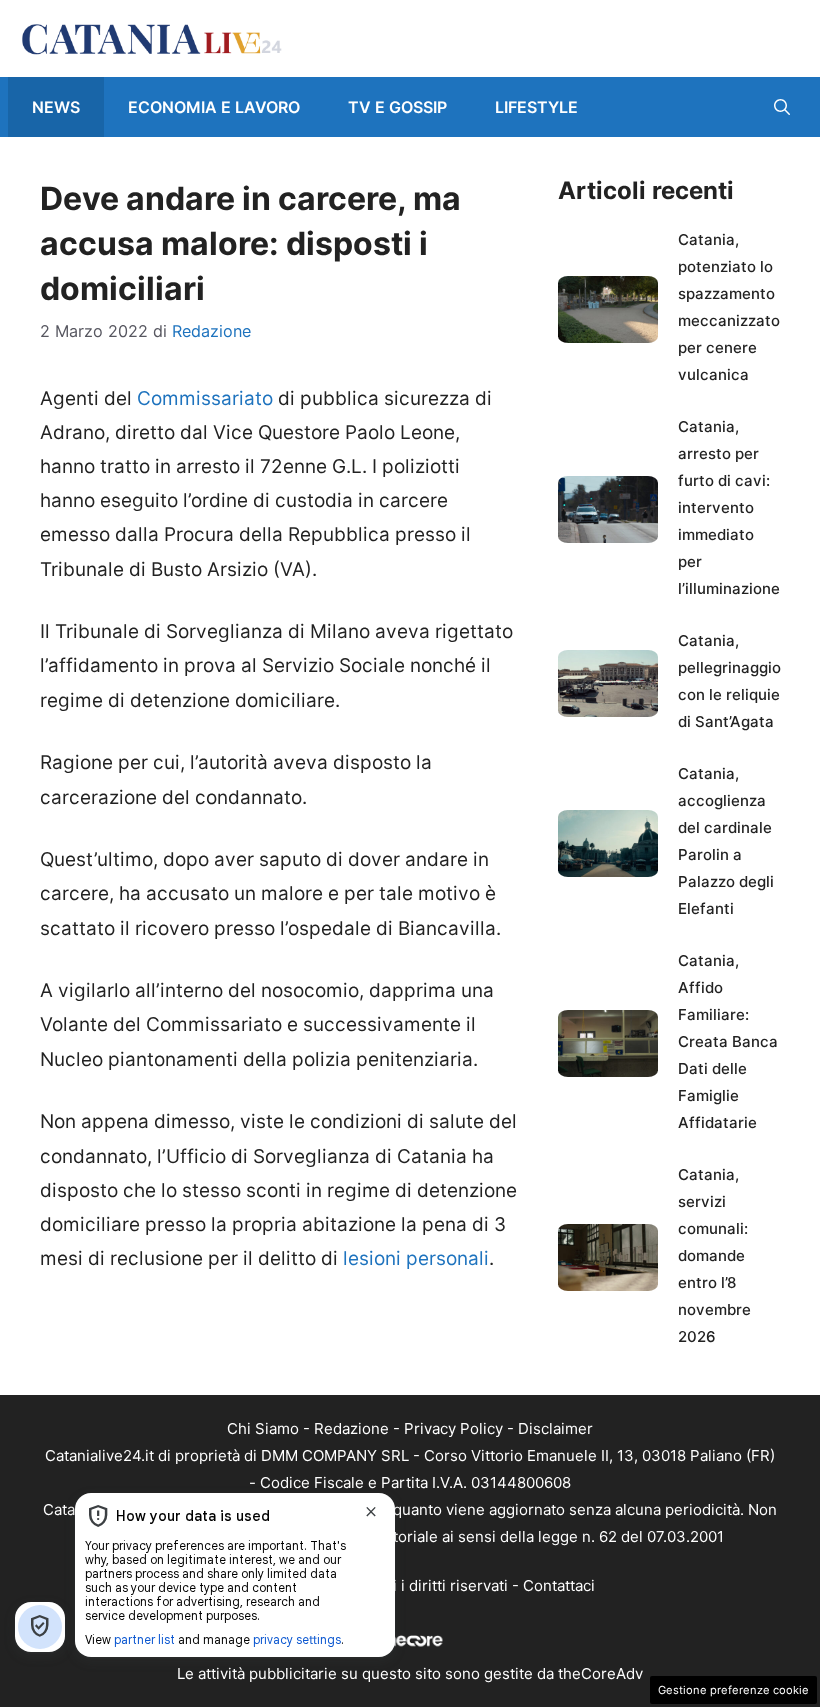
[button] (782, 107)
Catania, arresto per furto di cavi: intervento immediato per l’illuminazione (729, 507)
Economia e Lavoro (214, 107)
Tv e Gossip (397, 107)
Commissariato (205, 398)
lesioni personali (416, 1258)
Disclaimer (555, 1428)
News (56, 107)
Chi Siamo (263, 1428)
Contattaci (559, 1585)
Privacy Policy (453, 1428)
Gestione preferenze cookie (733, 1690)
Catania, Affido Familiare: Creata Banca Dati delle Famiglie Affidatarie (728, 1041)
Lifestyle (536, 107)
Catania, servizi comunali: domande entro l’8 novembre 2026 (714, 1255)
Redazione (351, 1428)
